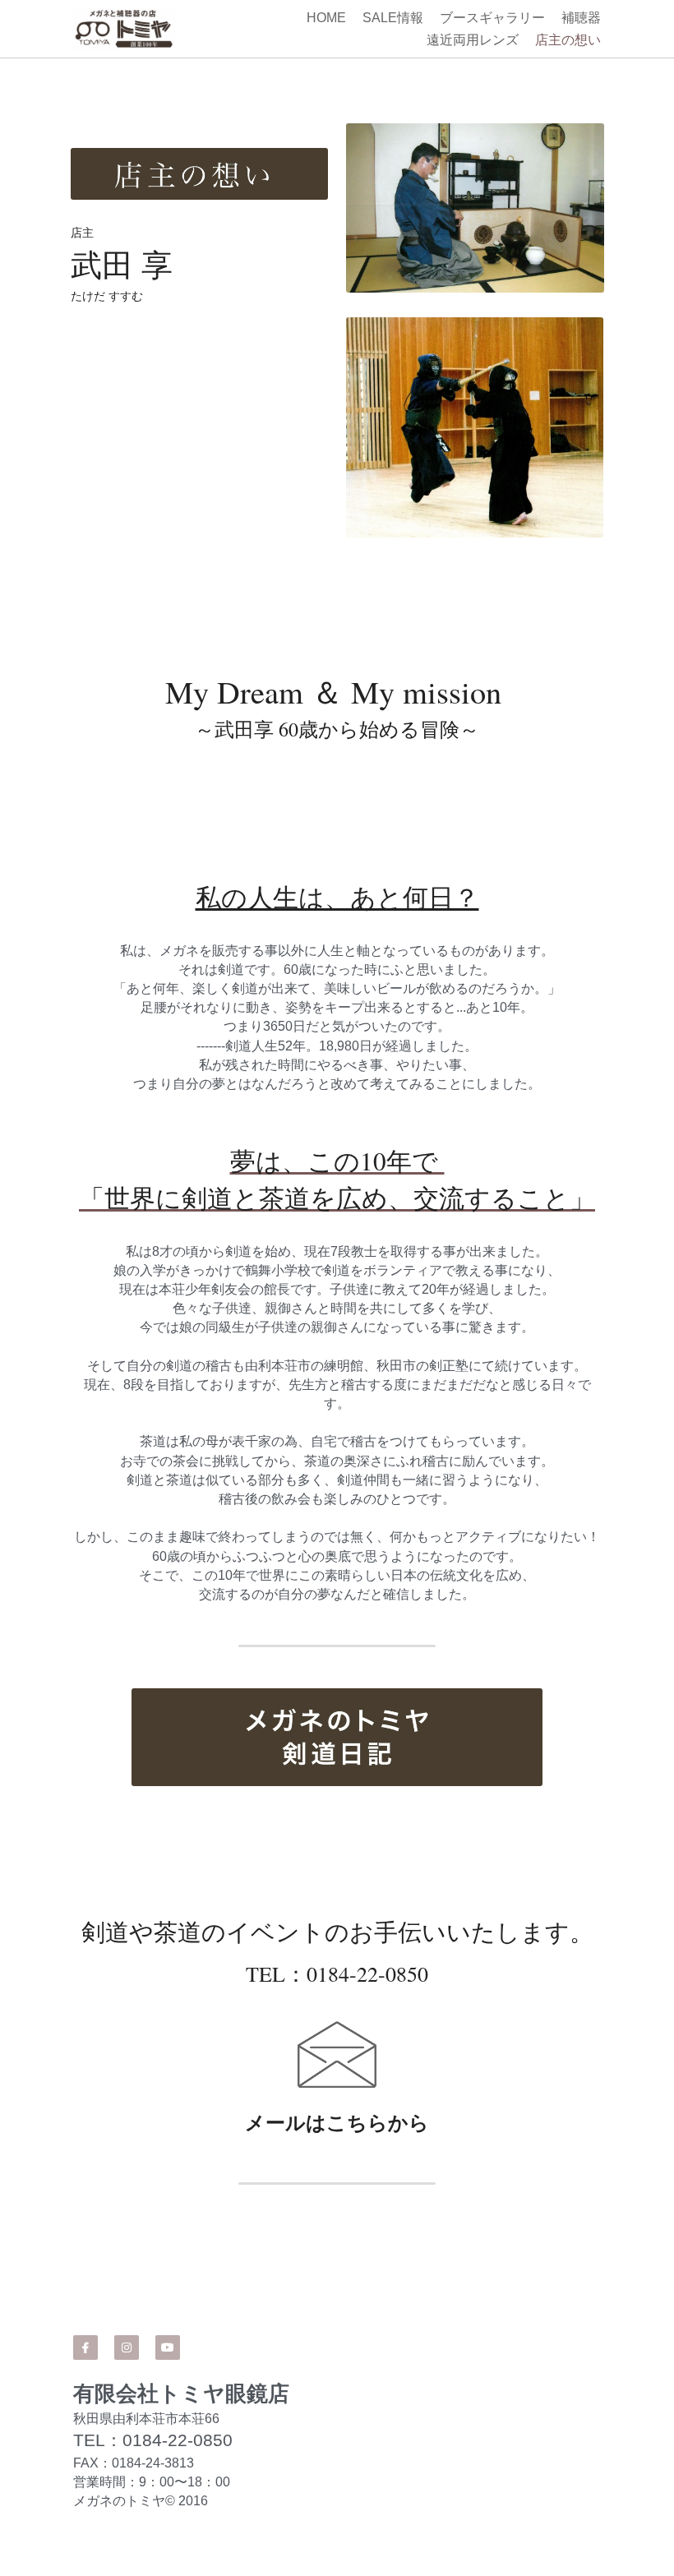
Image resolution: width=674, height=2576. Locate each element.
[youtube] (168, 2265)
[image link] (337, 1694)
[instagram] (127, 2265)
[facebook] (85, 2265)
